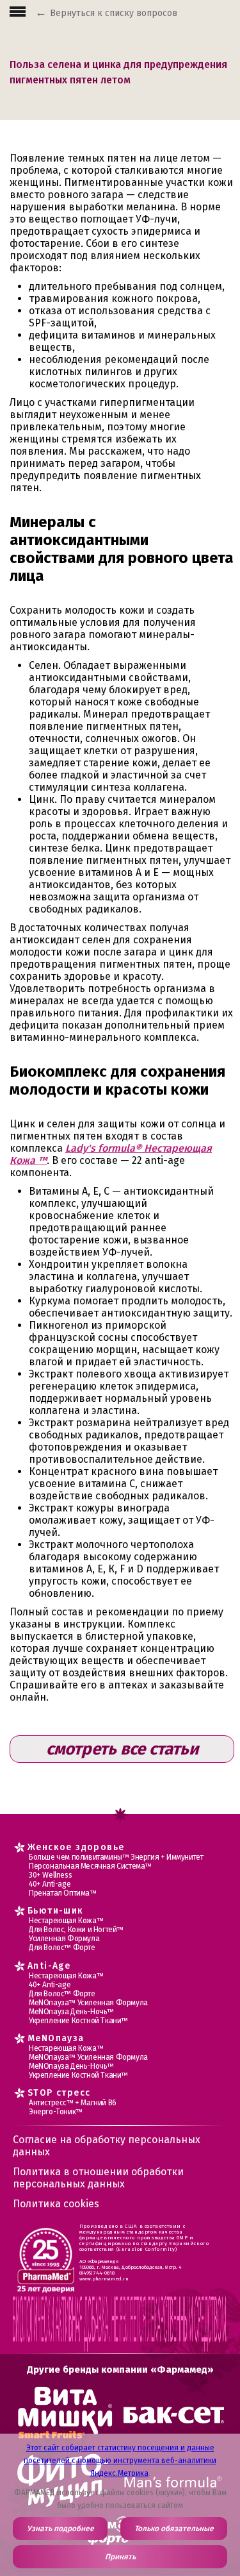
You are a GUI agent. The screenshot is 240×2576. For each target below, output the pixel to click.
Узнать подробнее (60, 2529)
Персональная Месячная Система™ (90, 1866)
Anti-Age (49, 1966)
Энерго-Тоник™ (56, 2112)
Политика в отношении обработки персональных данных (98, 2178)
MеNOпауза (56, 2038)
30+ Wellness (50, 1875)
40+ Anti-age (50, 1884)
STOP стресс (59, 2093)
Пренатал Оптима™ (63, 1893)
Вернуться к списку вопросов (114, 13)
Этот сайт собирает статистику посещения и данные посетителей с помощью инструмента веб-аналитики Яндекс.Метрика (120, 2461)
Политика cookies (56, 2204)
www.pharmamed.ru (104, 2279)
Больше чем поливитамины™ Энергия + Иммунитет (116, 1857)
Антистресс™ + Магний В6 (73, 2103)
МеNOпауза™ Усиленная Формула (88, 2003)
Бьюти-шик (56, 1911)
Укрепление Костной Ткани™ (78, 2021)
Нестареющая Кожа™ (66, 1921)
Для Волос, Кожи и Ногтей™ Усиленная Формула (76, 1934)
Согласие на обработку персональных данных (107, 2146)
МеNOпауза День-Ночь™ (71, 2012)
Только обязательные (174, 2529)
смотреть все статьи (122, 1749)
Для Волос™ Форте (62, 1948)
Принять (120, 2557)
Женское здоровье (76, 1847)
